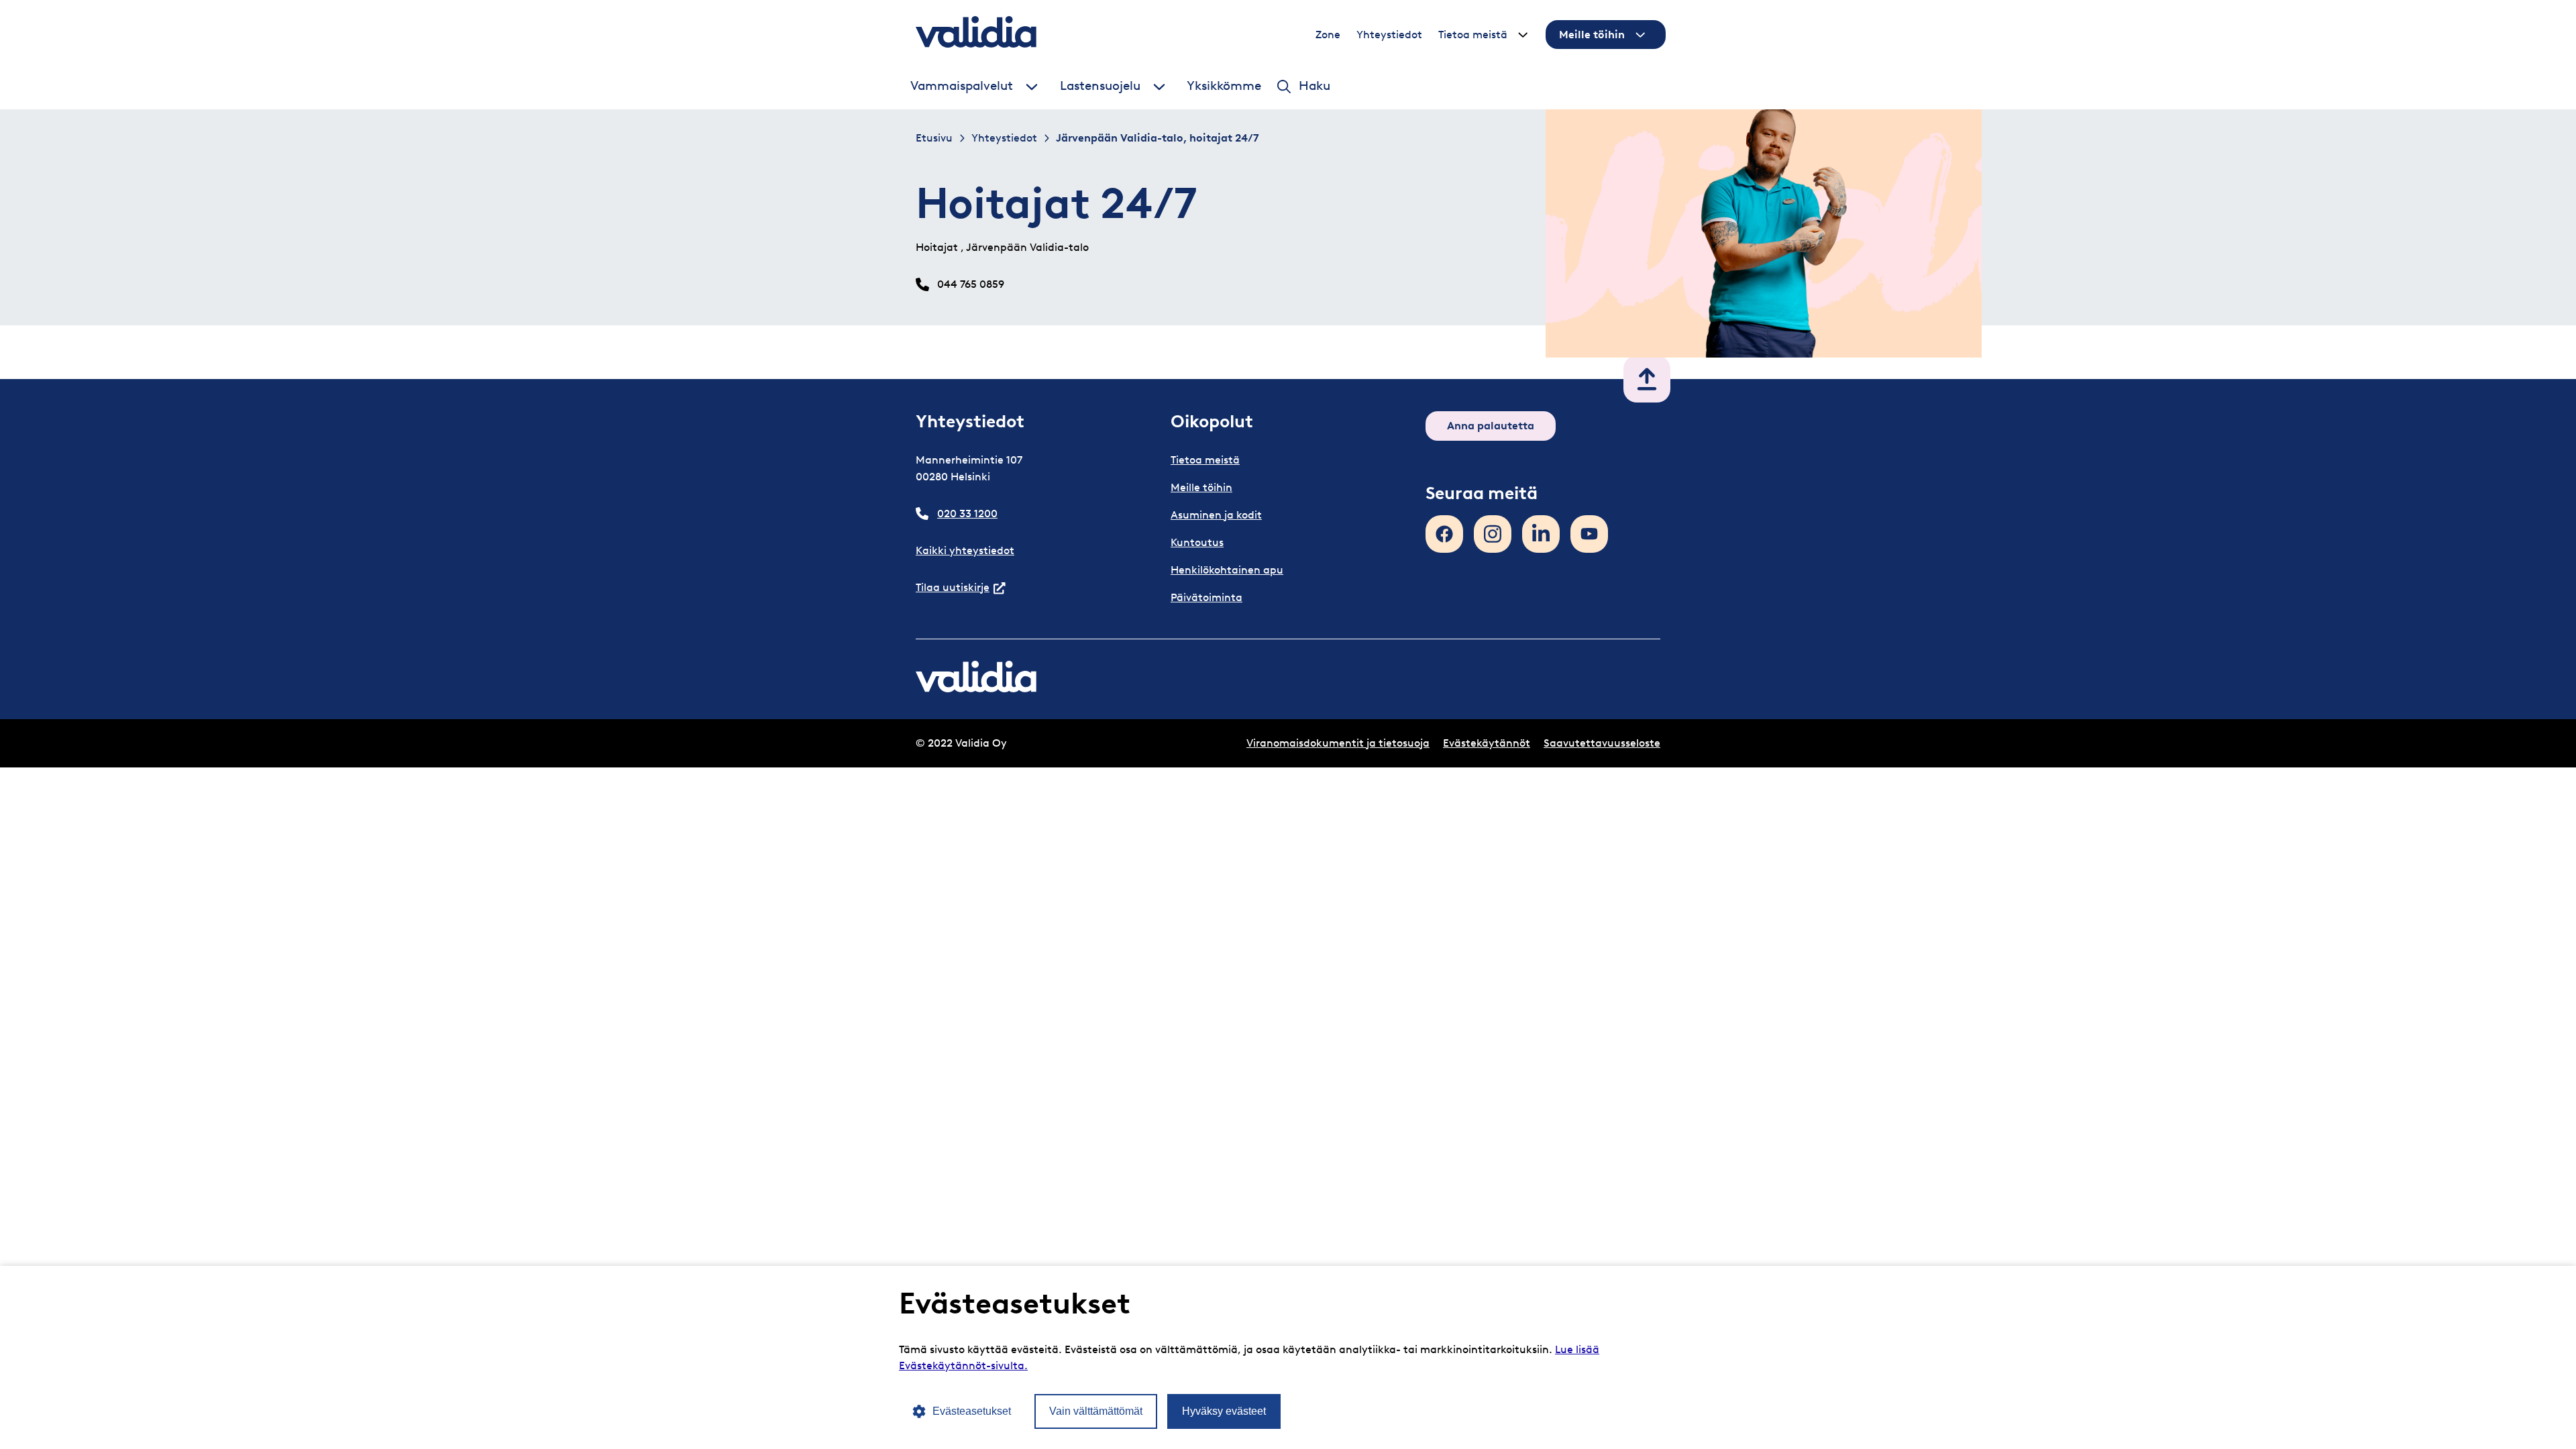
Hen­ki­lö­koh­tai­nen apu (1227, 570)
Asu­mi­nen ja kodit (1216, 515)
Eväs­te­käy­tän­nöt (1487, 743)
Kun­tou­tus (1197, 542)
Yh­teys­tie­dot (1389, 35)
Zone (1328, 35)
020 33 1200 (967, 514)
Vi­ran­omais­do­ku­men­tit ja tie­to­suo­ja (1338, 743)
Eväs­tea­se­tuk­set (972, 1411)
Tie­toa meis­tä (1473, 35)
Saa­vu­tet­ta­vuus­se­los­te (1602, 743)
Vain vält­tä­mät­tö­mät (1096, 1411)
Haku (1314, 86)
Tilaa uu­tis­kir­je (961, 587)
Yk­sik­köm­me (1224, 86)
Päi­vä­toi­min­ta (1206, 597)
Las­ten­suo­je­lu (1100, 86)
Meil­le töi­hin (1592, 35)
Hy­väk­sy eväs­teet (1224, 1411)
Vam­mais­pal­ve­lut (962, 86)
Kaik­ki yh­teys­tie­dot (965, 550)
